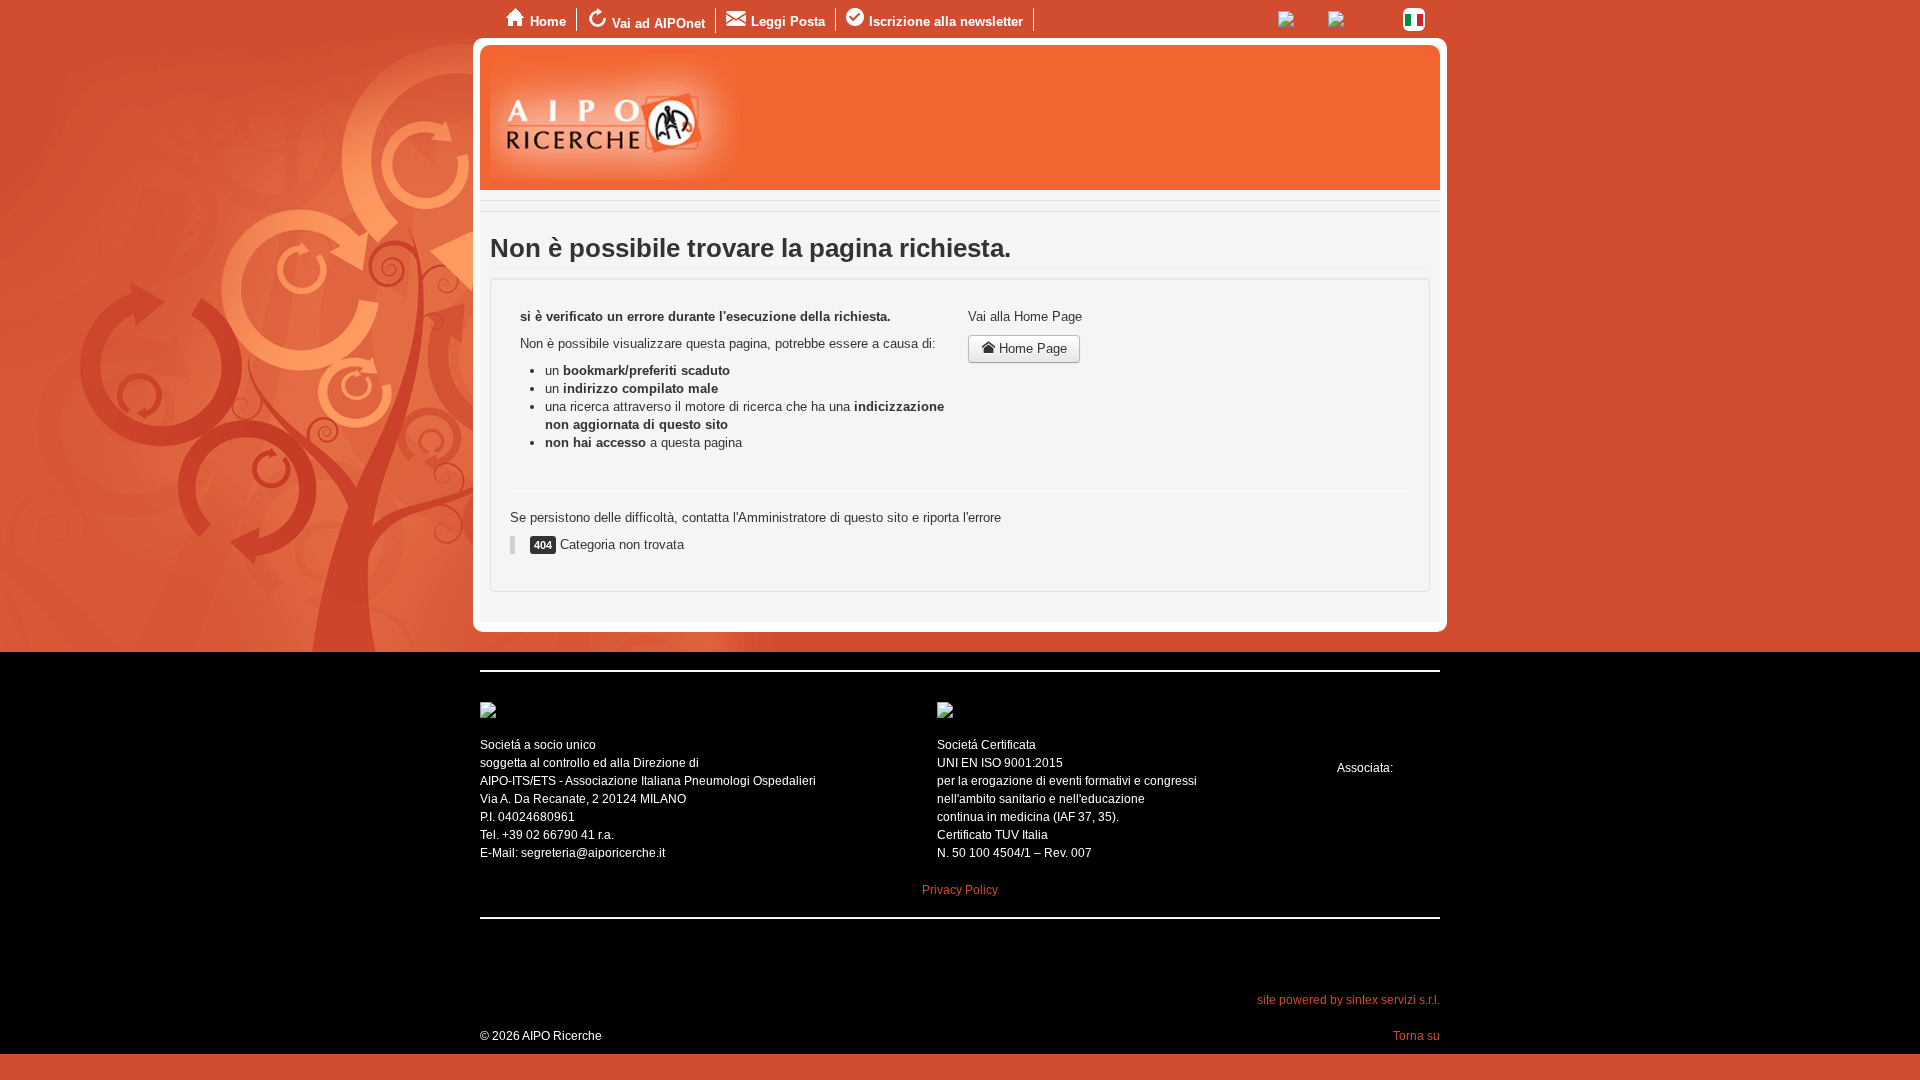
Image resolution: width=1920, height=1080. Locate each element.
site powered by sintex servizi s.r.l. (1348, 1000)
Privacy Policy (960, 890)
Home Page (1031, 348)
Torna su (1416, 1036)
